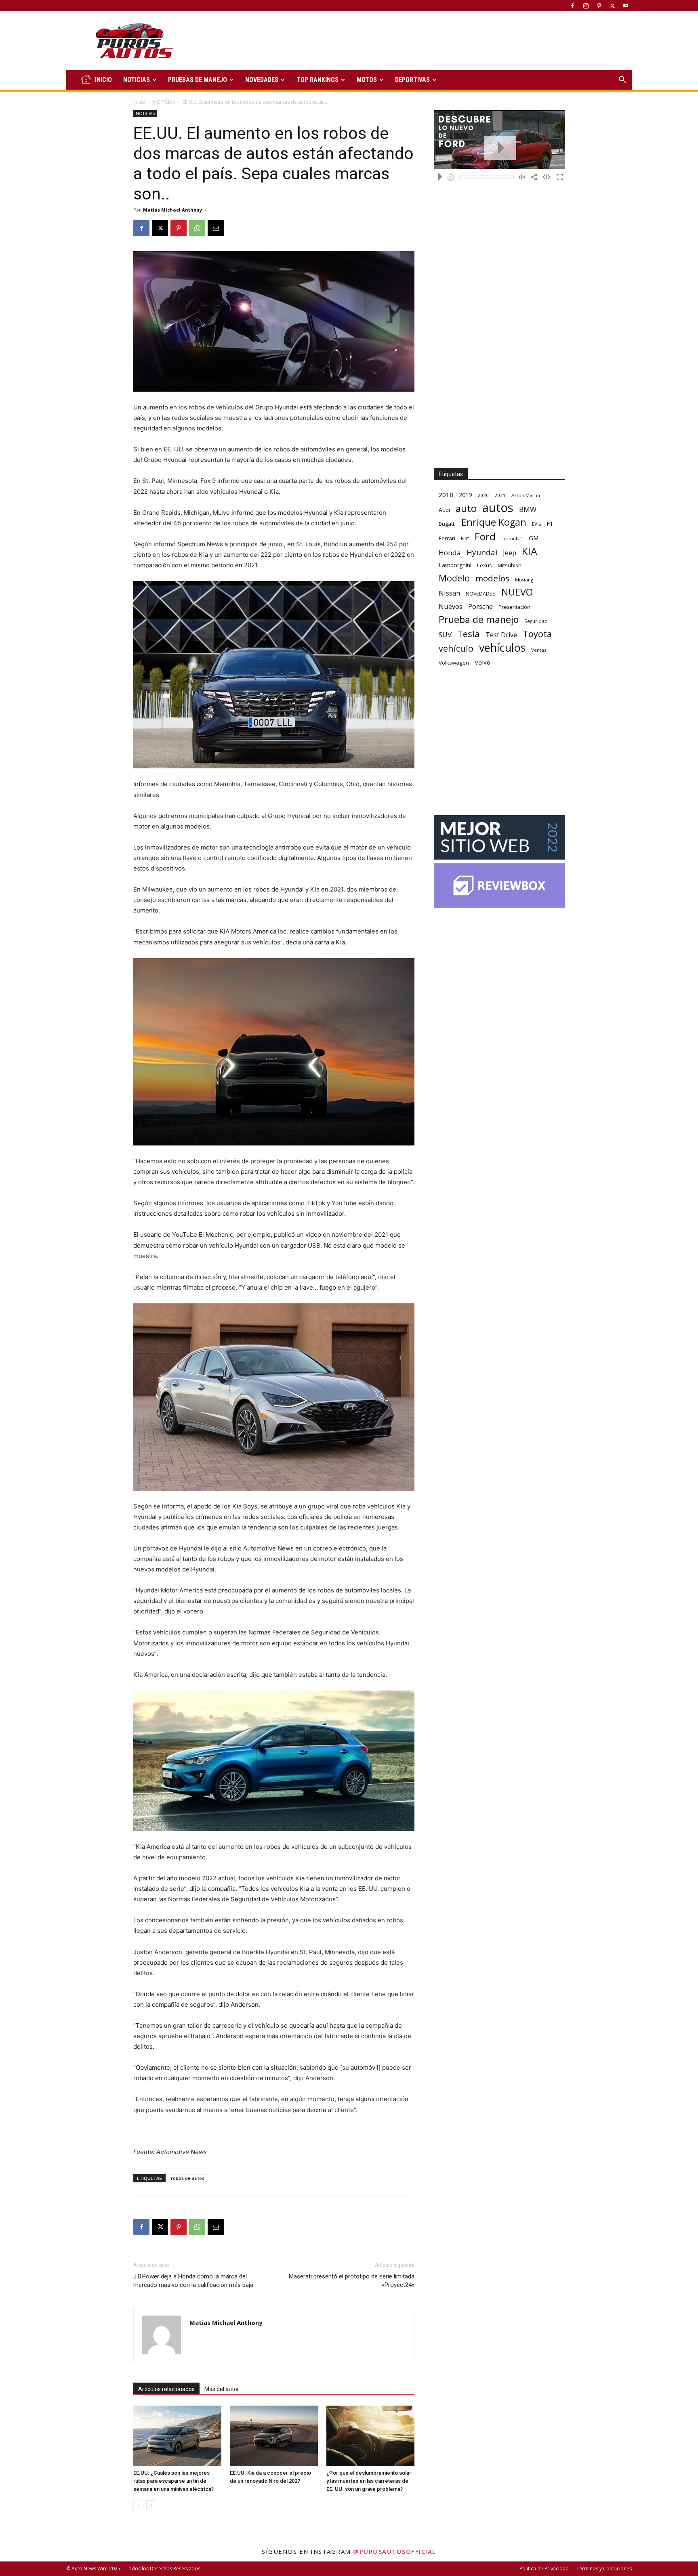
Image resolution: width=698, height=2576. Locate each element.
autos (498, 508)
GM (534, 538)
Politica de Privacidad (544, 2569)
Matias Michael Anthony (172, 210)
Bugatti (447, 524)
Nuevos (451, 606)
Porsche (480, 607)
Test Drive (501, 635)
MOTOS (367, 80)
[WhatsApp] (197, 228)
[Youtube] (626, 6)
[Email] (216, 228)
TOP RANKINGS (317, 80)
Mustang (524, 580)
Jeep (510, 553)
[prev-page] (138, 2505)
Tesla (469, 634)
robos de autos (188, 2178)
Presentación (514, 607)
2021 (500, 495)
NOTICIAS (137, 80)
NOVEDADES (262, 80)
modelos (492, 578)
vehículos (502, 647)
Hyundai (482, 553)
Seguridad (536, 621)
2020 (483, 495)
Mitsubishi (510, 565)
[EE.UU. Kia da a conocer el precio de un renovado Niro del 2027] (274, 2436)
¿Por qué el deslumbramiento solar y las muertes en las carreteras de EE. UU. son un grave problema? (369, 2481)
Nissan (449, 593)
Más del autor (222, 2389)
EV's (536, 524)
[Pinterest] (599, 6)
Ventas (539, 650)
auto (466, 508)
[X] (612, 6)
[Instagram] (586, 6)
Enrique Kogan (494, 522)
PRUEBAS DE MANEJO (198, 80)
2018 (446, 495)
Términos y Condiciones (604, 2569)
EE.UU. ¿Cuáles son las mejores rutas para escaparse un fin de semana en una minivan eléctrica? (173, 2481)
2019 (465, 495)
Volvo (483, 662)
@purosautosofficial (395, 2551)
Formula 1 (512, 539)
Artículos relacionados (166, 2389)
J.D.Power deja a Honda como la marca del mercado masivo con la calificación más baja (193, 2281)
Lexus (485, 565)
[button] (622, 81)
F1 (550, 523)
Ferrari (447, 538)
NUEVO (517, 592)
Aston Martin (526, 495)
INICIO (103, 80)
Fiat (465, 538)
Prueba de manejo (479, 620)
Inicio (139, 102)
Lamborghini (455, 565)
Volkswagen (454, 663)
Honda (450, 553)
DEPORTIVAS (412, 80)
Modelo (454, 578)
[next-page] (151, 2505)
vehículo (456, 648)
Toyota (537, 634)
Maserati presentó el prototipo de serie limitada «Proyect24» (352, 2281)
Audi (444, 510)
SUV (445, 635)
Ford (485, 536)
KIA (530, 551)
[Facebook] (572, 6)
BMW (528, 509)
